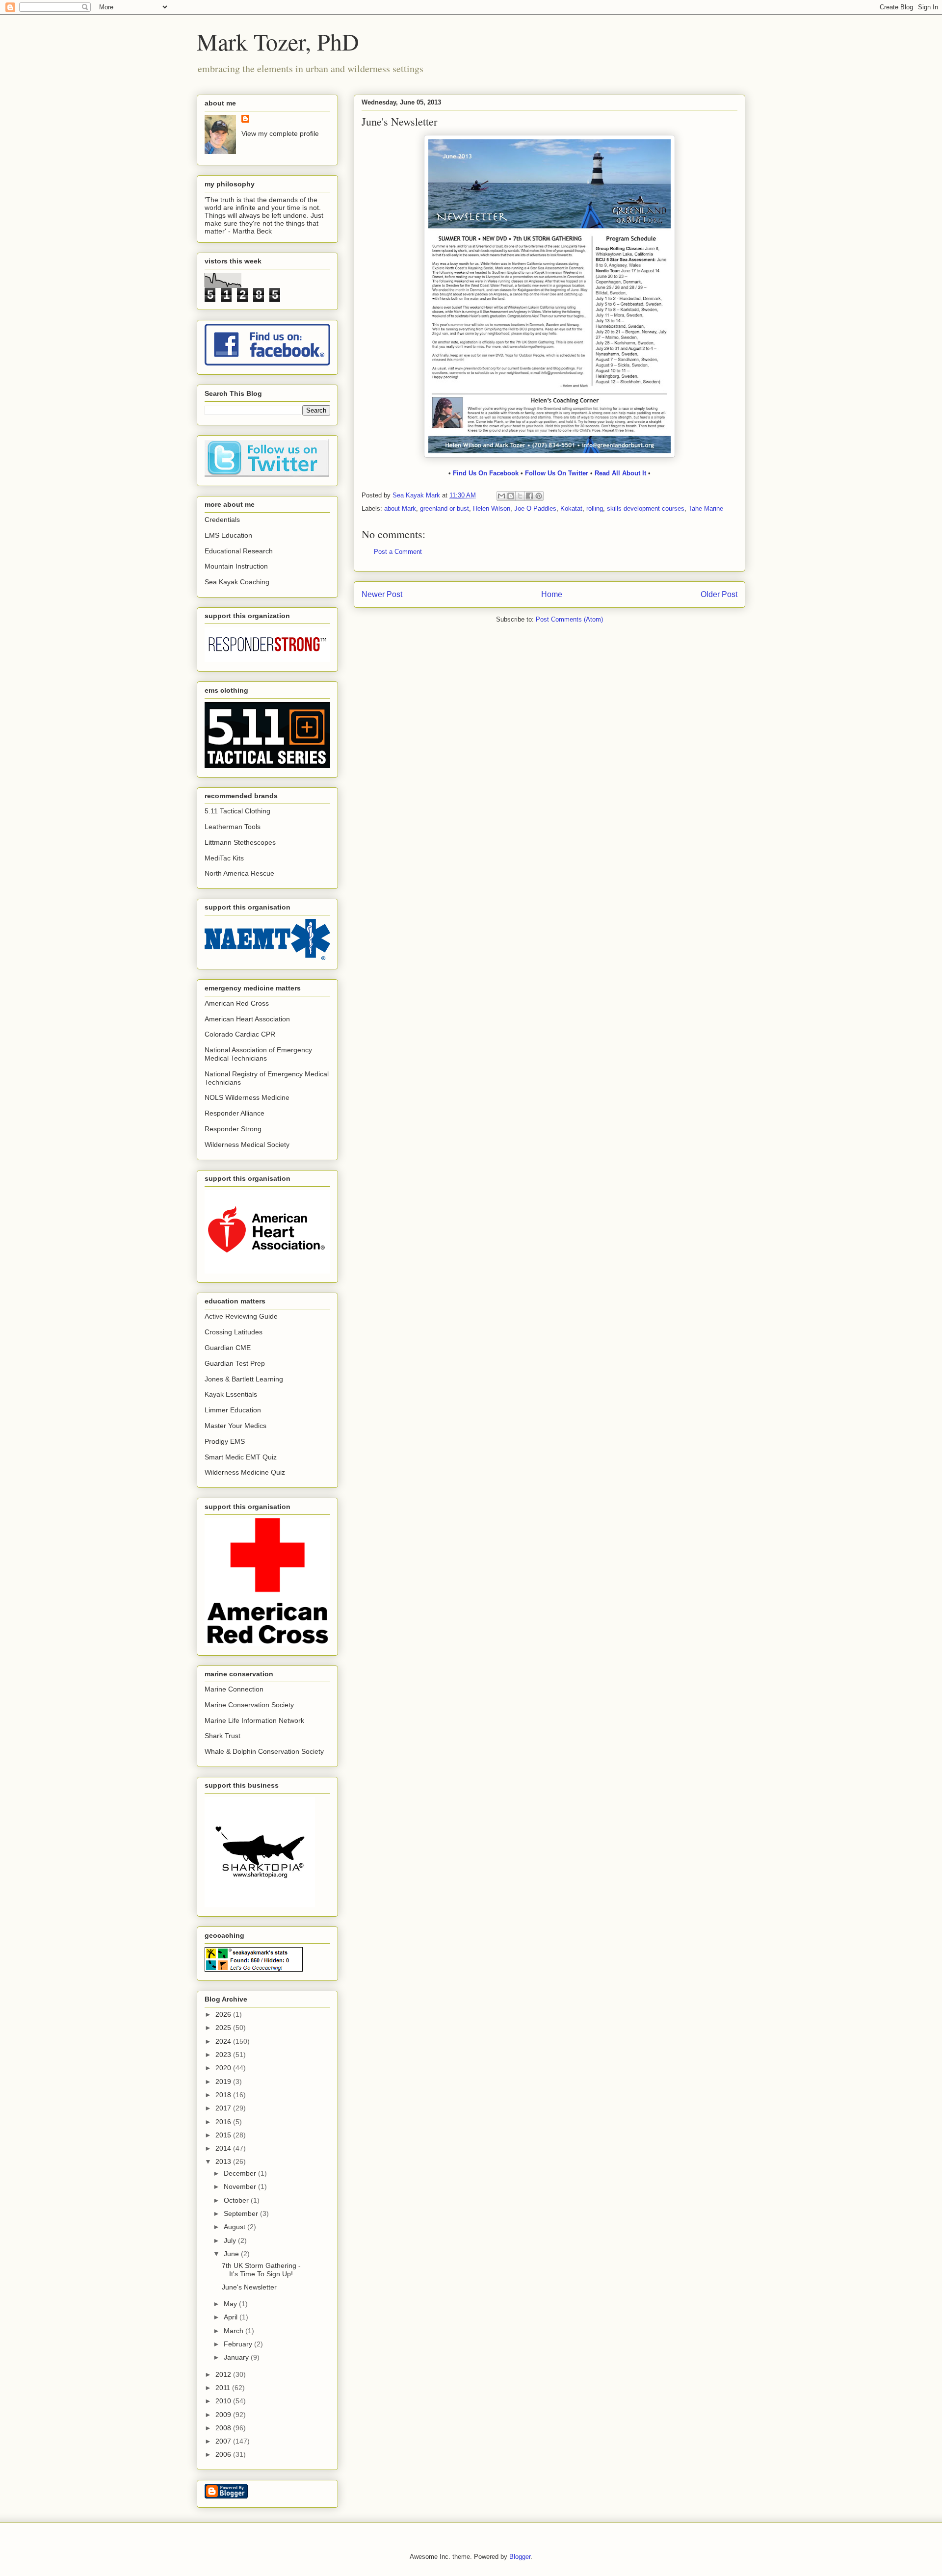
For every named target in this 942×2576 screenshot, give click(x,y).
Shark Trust (222, 1736)
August (235, 2227)
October (237, 2200)
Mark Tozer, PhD (278, 41)
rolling (595, 508)
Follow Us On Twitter (557, 473)
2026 (224, 2014)
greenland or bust (445, 508)
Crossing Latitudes (234, 1332)
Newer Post (382, 594)
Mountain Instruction (236, 566)
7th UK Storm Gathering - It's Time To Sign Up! (261, 2270)
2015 (224, 2135)
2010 (224, 2401)
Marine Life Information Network (254, 1720)
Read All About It (621, 473)
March (235, 2331)
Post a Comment (398, 552)
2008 (224, 2428)
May (231, 2304)
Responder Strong (233, 1129)
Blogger (520, 2557)
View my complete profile (280, 133)
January (237, 2357)
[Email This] (501, 496)
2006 (224, 2454)
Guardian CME (228, 1348)
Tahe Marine (706, 508)
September (242, 2213)
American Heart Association (247, 1019)
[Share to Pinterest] (539, 496)
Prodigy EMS (225, 1441)
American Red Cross (237, 1003)
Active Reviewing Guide (241, 1316)
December (241, 2173)
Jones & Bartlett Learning (244, 1379)
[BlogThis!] (511, 496)
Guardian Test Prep (235, 1363)
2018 (224, 2095)
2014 (224, 2148)
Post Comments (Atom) (569, 619)
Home (552, 594)
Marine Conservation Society (249, 1705)
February (239, 2344)
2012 (224, 2374)
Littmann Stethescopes (240, 842)
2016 (224, 2122)
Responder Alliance (235, 1113)
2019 (224, 2082)
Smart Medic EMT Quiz (241, 1457)
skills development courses (646, 508)
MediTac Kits (224, 858)
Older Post (719, 594)
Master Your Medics (235, 1426)
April (232, 2317)
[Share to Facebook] (529, 496)
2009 (224, 2415)
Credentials (222, 520)
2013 (224, 2161)
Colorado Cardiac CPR (240, 1034)
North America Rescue (239, 873)
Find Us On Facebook (486, 473)
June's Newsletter (249, 2287)
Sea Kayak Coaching (237, 582)
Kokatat (571, 508)
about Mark (400, 508)
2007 (224, 2441)
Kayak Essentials (231, 1394)
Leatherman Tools (233, 827)
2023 (224, 2055)
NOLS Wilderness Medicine (247, 1097)
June (232, 2254)
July (231, 2240)
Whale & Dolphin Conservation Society (264, 1751)
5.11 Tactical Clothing (237, 811)
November (241, 2186)
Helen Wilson (492, 508)
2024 (224, 2041)
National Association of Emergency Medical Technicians (258, 1054)
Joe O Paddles (535, 508)
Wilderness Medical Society (247, 1145)
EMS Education (228, 535)
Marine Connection (234, 1689)
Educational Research (239, 551)
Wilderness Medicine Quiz (245, 1472)
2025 (224, 2028)
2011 (224, 2388)
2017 (224, 2108)
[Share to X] (520, 496)
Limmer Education (233, 1410)
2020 (224, 2068)
